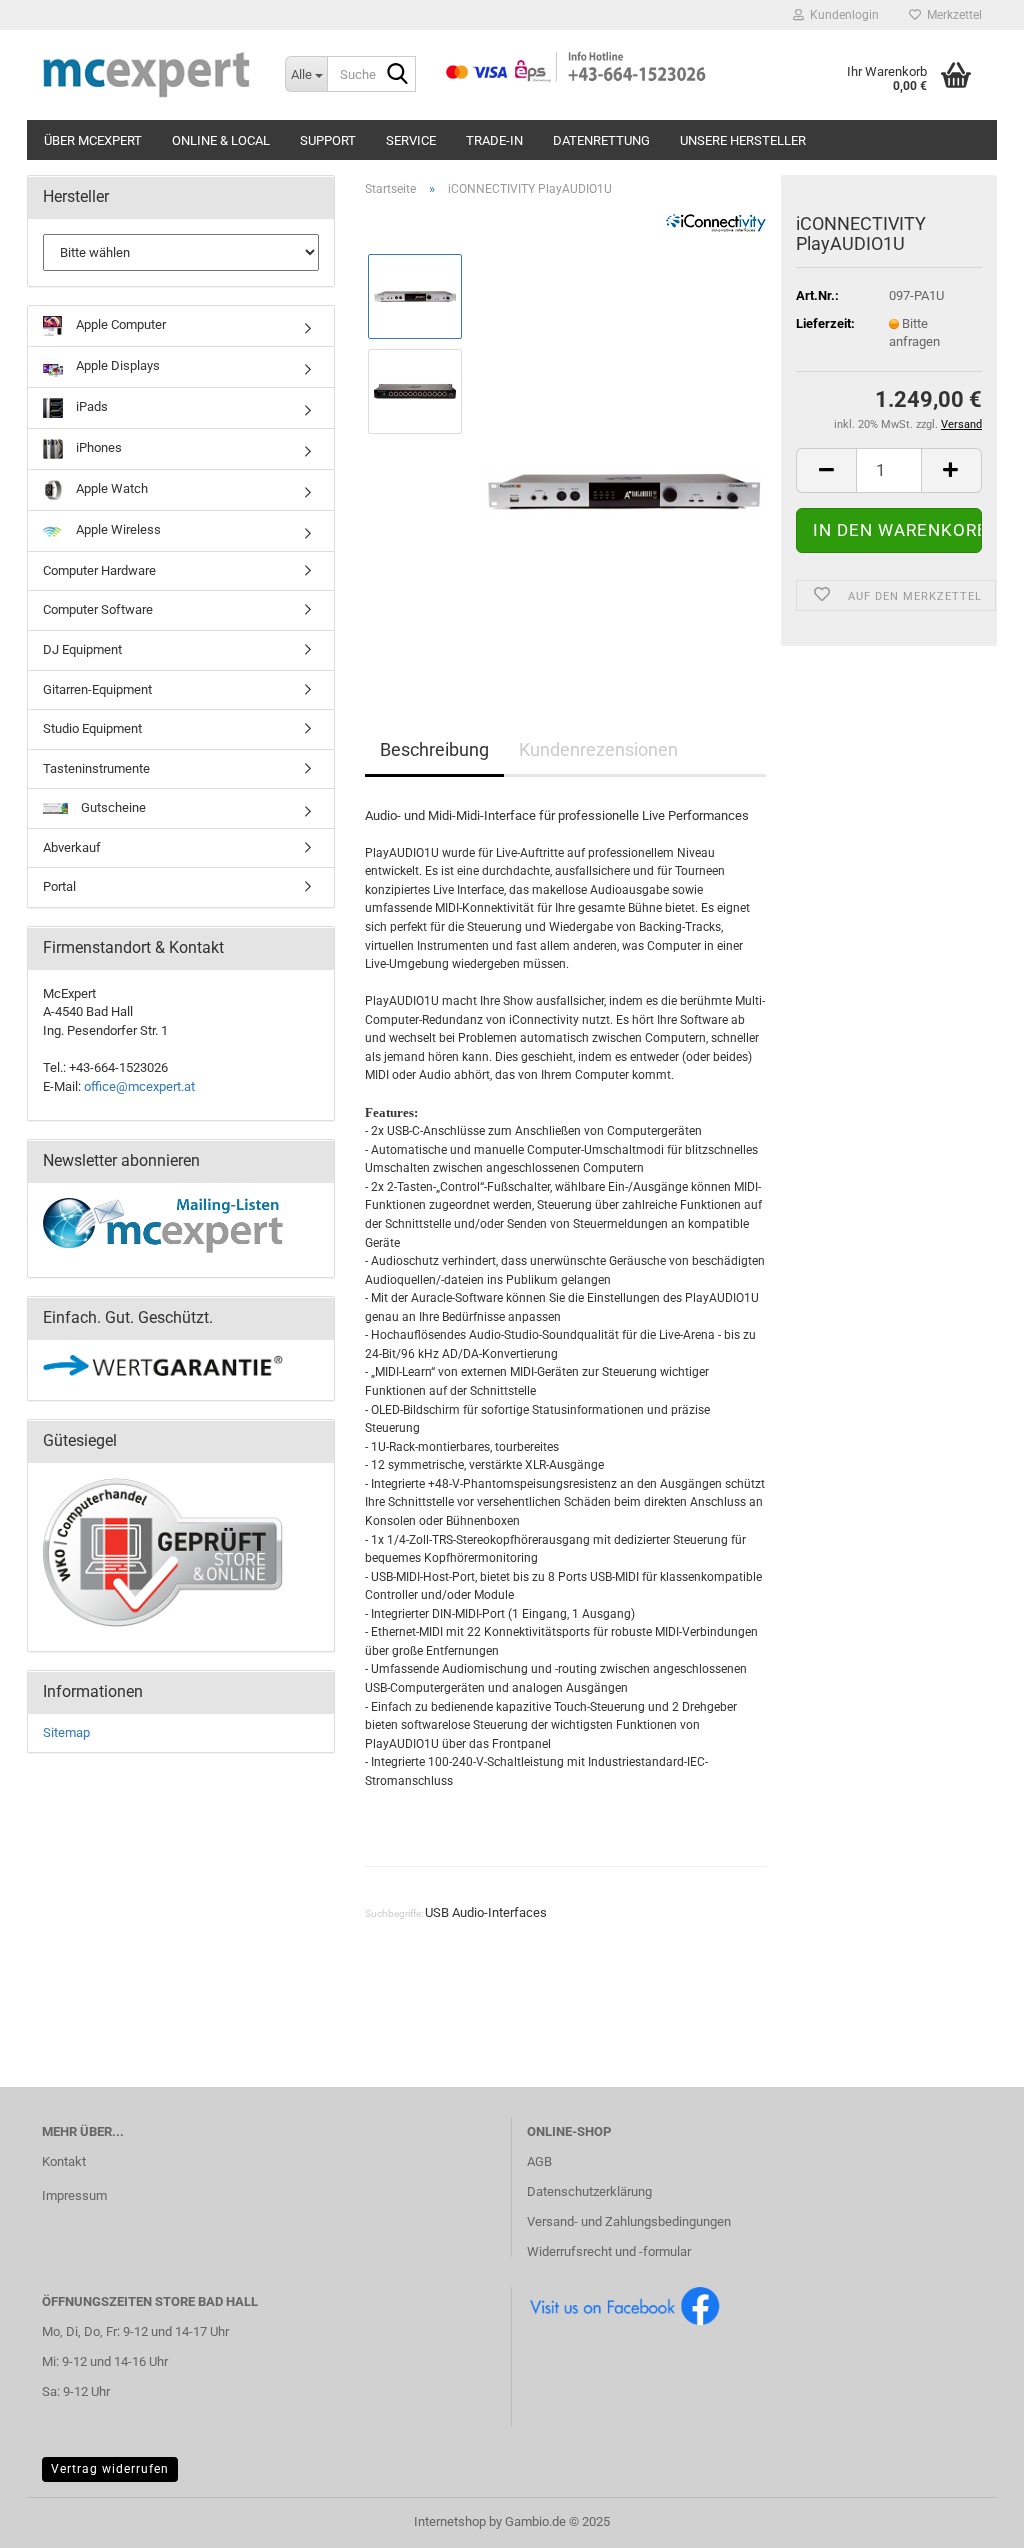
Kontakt (64, 2161)
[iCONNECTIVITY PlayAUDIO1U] (623, 437)
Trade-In (494, 140)
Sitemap (66, 1732)
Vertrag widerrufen (110, 2469)
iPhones (97, 447)
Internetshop (450, 2521)
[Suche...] (397, 75)
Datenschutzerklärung (589, 2191)
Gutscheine (112, 807)
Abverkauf (72, 847)
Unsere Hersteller (743, 140)
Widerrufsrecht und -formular (609, 2251)
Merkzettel (951, 15)
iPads (90, 406)
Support (328, 140)
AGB (539, 2161)
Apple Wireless (117, 529)
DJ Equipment (82, 649)
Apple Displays (116, 365)
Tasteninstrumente (96, 768)
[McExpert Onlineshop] (148, 75)
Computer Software (98, 609)
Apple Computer (119, 324)
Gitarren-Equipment (97, 689)
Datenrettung (601, 140)
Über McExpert (93, 140)
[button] (826, 470)
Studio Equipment (92, 728)
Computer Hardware (99, 570)
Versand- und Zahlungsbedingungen (629, 2221)
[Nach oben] (969, 2518)
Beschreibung (434, 749)
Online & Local (221, 140)
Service (411, 140)
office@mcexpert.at (139, 1086)
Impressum (74, 2195)
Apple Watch (110, 488)
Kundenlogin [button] (841, 15)
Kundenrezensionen (598, 749)
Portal (59, 886)
